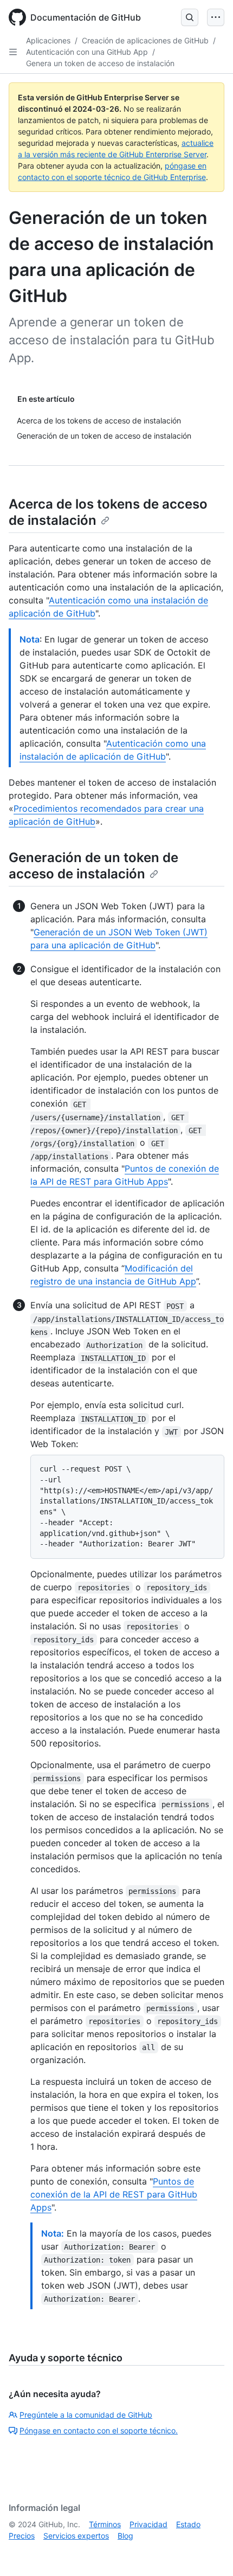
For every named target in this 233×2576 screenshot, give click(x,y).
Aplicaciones (48, 40)
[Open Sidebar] (13, 52)
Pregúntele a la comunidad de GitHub (86, 2415)
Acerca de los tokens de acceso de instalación (108, 512)
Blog (125, 2536)
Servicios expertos (76, 2536)
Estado (188, 2524)
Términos (105, 2524)
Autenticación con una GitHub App (87, 52)
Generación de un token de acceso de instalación (93, 866)
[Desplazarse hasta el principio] (209, 2552)
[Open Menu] (216, 17)
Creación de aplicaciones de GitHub (145, 40)
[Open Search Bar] (190, 17)
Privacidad (148, 2524)
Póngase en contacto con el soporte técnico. (99, 2430)
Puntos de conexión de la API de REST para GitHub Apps (114, 2194)
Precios (22, 2536)
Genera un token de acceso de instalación (100, 63)
